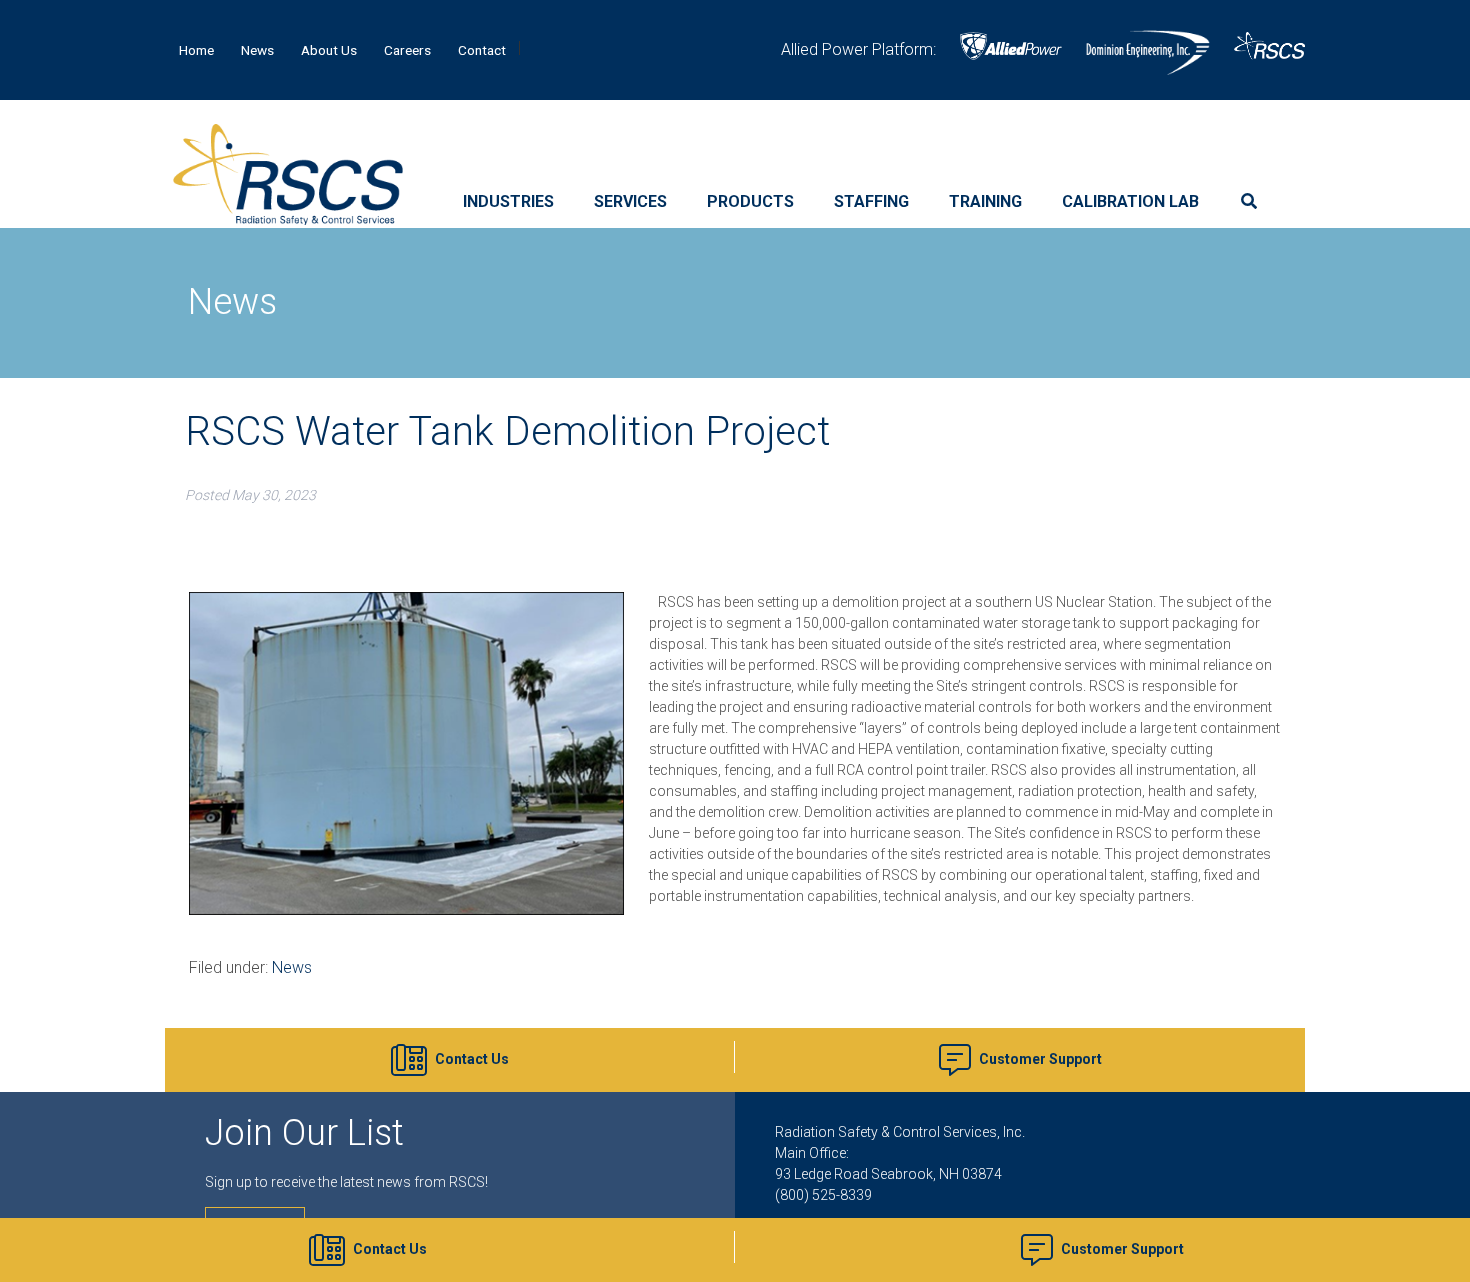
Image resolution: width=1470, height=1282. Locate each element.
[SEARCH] (1254, 202)
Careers (407, 50)
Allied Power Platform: (858, 49)
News (257, 50)
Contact (482, 50)
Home (196, 50)
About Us (329, 50)
